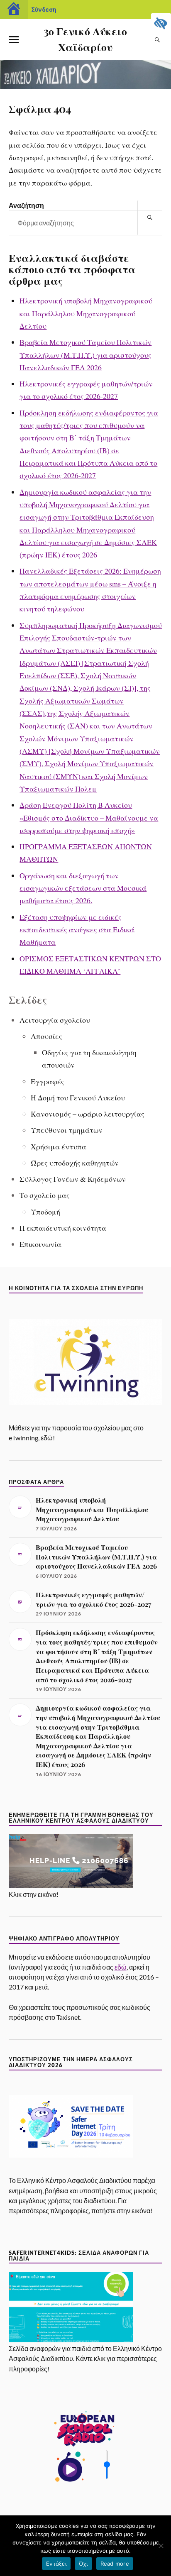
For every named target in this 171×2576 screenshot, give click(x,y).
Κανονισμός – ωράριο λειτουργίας (88, 1114)
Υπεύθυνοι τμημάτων (67, 1130)
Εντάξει (56, 2564)
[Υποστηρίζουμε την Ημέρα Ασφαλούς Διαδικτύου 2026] (71, 2172)
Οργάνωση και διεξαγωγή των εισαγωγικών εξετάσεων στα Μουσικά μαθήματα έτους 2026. (83, 888)
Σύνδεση (44, 9)
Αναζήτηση (26, 205)
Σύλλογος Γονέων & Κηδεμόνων (73, 1179)
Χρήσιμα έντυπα (59, 1146)
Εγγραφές (48, 1081)
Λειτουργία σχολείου (55, 1020)
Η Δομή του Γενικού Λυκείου (78, 1097)
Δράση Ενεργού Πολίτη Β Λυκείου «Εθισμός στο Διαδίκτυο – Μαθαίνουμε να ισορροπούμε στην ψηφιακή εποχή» (89, 818)
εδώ (121, 1967)
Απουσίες (46, 1036)
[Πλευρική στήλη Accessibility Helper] (161, 23)
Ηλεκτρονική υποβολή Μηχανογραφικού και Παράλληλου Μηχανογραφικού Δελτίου (86, 313)
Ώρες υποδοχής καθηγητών (75, 1163)
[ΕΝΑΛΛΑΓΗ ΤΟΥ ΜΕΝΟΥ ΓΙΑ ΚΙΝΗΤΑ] (14, 40)
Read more (115, 2564)
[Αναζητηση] (150, 218)
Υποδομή (45, 1212)
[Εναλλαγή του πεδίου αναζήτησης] (157, 40)
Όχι (83, 2564)
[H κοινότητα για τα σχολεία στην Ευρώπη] (86, 1419)
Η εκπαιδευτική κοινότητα (63, 1228)
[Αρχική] (14, 10)
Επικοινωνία (40, 1244)
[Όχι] (161, 2546)
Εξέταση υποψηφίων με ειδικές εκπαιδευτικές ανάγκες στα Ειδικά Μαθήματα (77, 930)
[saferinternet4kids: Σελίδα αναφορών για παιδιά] (71, 2340)
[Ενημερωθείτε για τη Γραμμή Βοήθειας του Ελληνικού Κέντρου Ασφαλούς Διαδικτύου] (71, 1886)
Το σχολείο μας (45, 1195)
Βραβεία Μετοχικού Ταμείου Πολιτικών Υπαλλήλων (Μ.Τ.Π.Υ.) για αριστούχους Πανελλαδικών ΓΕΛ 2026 (85, 355)
